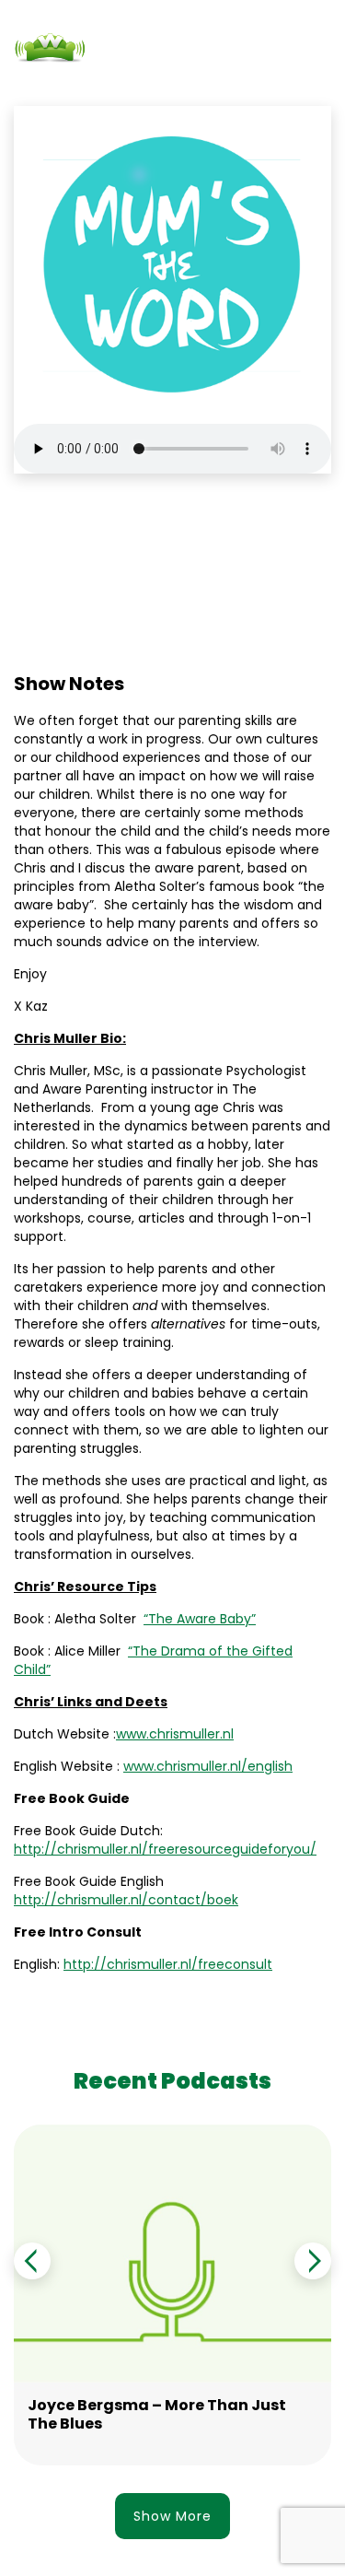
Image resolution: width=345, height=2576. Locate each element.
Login (242, 82)
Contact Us (171, 82)
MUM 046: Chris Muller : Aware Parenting (148, 540)
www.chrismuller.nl (175, 1734)
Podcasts (85, 82)
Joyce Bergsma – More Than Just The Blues (157, 2414)
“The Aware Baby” (200, 1619)
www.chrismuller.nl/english (208, 1766)
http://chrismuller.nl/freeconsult (168, 1964)
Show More (172, 2516)
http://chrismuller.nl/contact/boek (126, 1900)
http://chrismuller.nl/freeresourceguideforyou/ (165, 1849)
